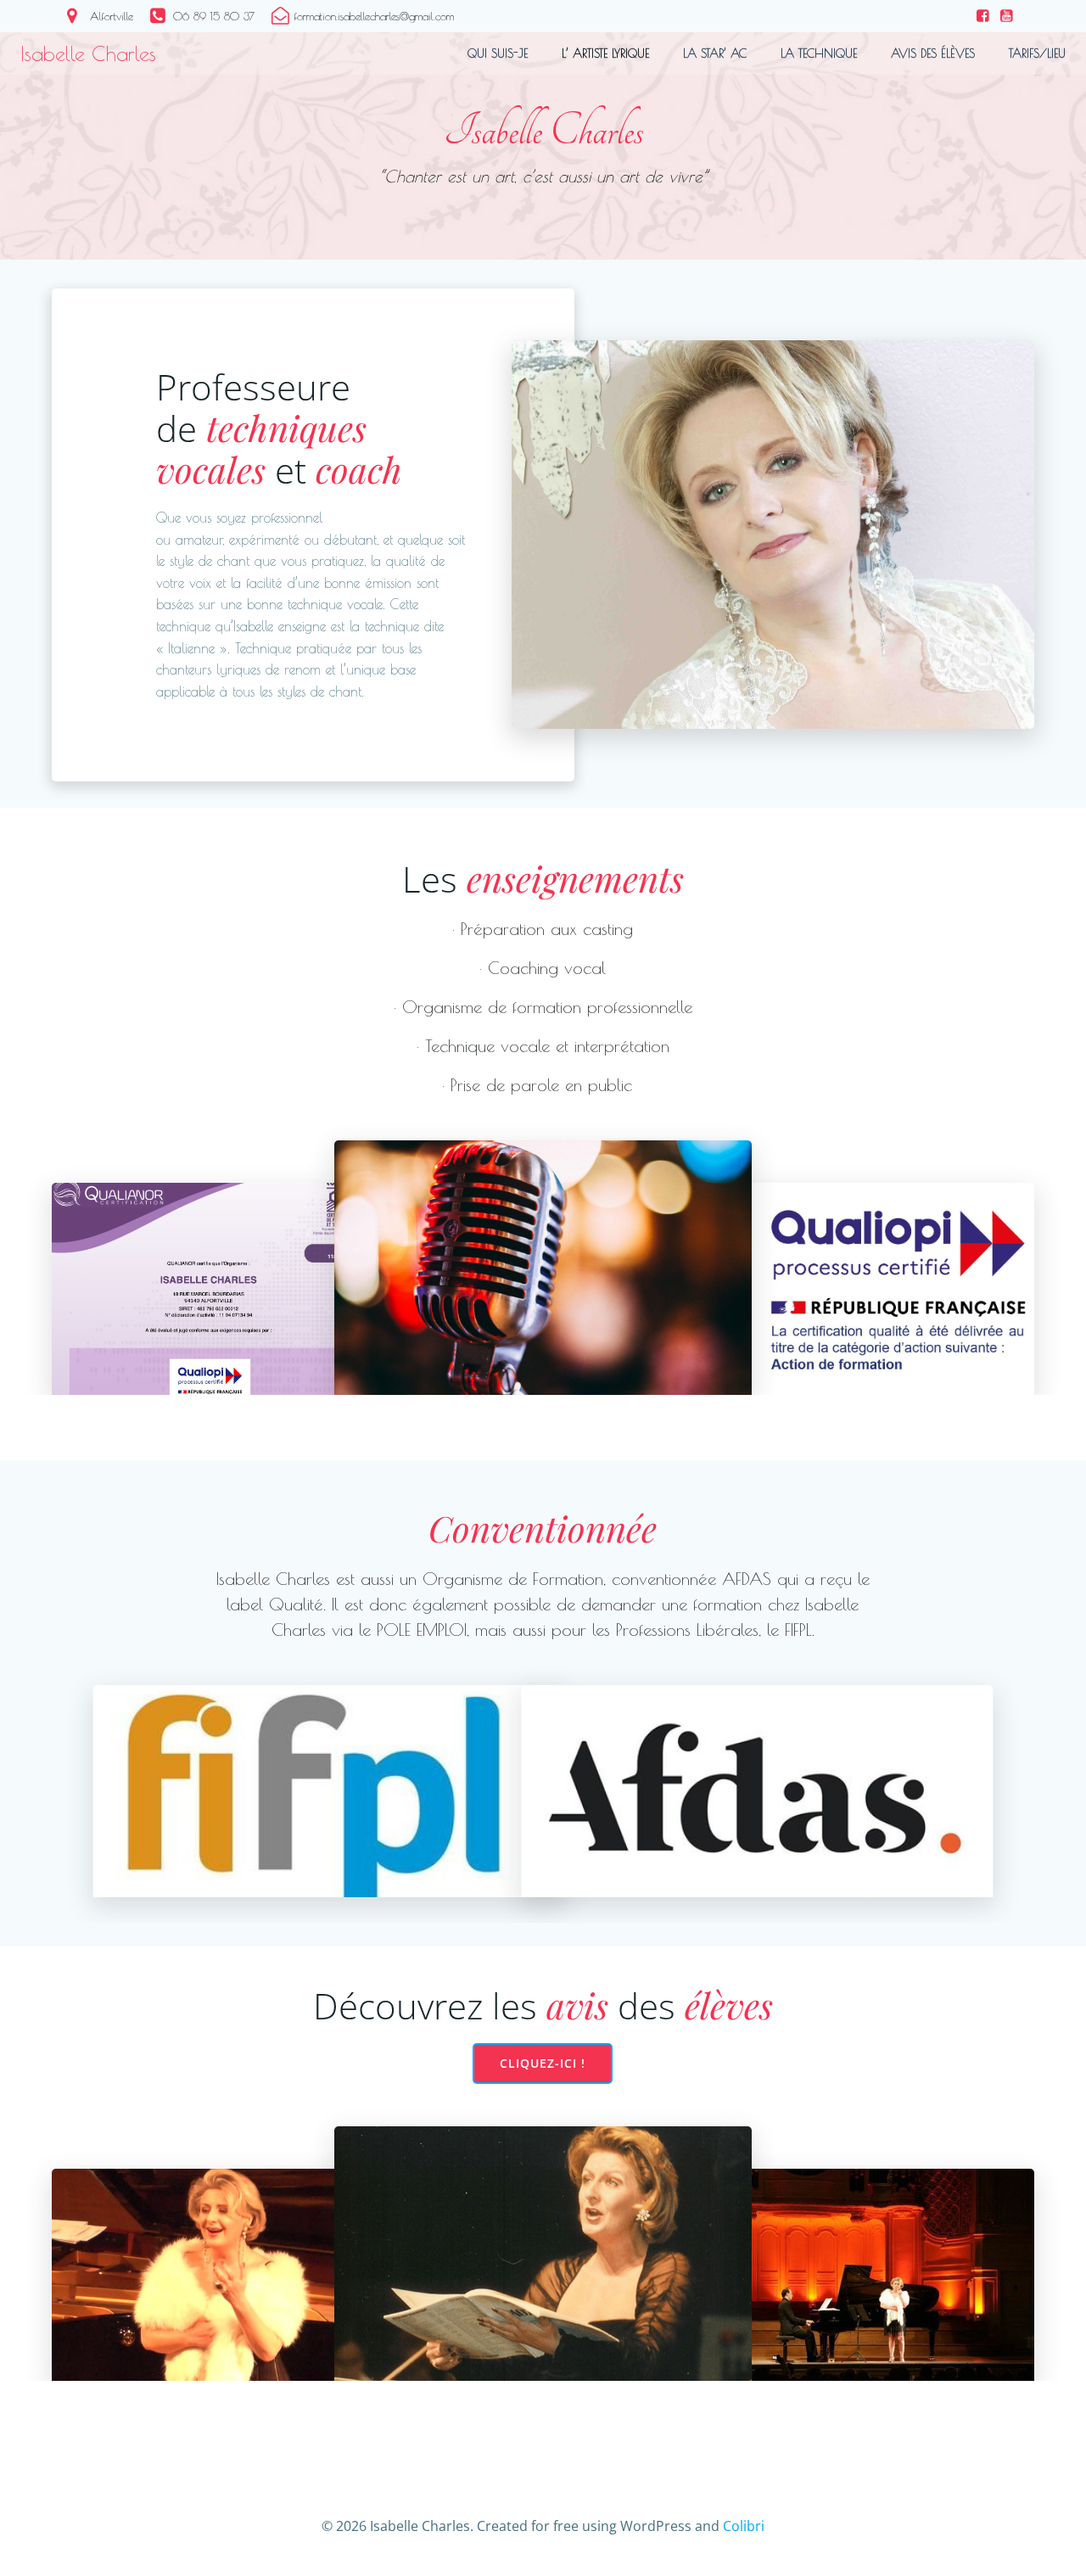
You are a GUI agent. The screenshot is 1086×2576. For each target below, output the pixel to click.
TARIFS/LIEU (1037, 53)
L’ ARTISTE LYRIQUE (605, 53)
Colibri (744, 2526)
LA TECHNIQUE (819, 53)
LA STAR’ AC (715, 53)
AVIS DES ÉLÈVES (933, 53)
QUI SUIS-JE (498, 53)
